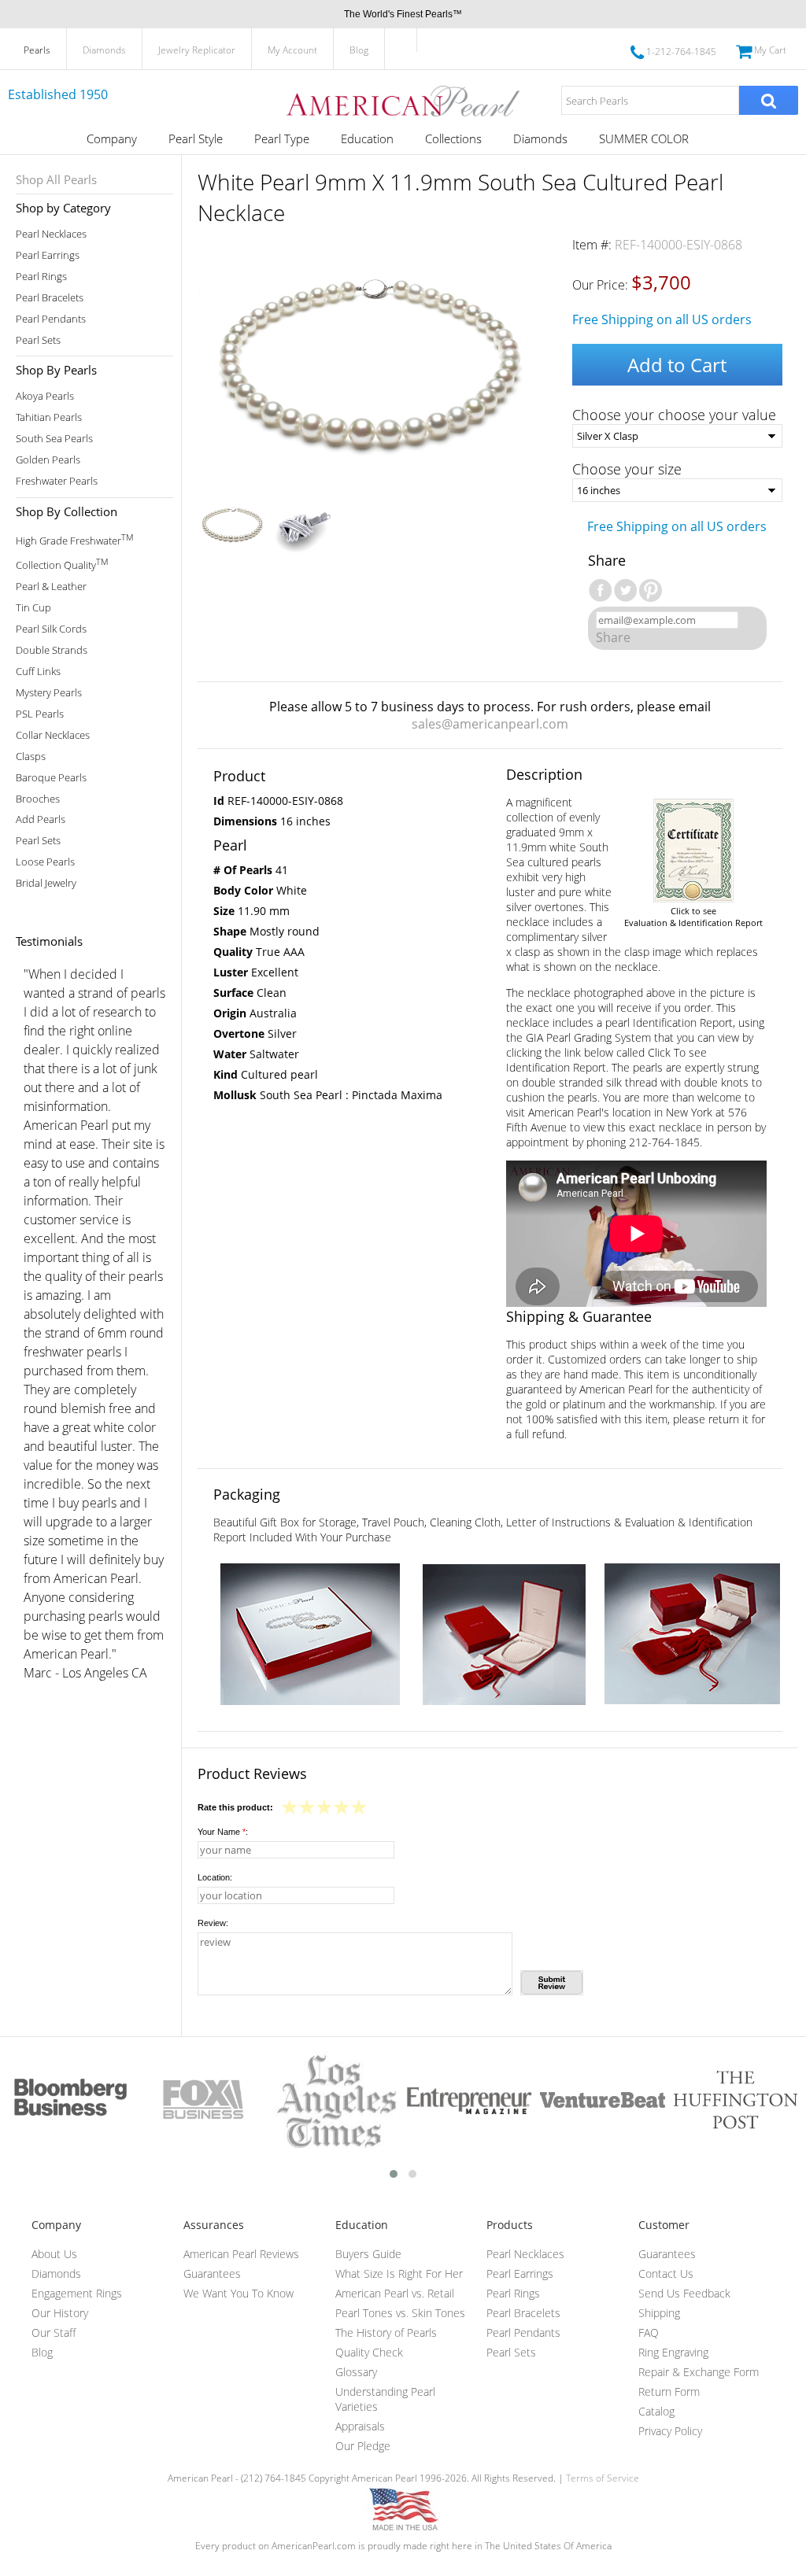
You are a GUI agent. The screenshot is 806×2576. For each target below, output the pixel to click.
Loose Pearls (45, 862)
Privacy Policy (670, 2431)
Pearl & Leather (51, 587)
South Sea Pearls (54, 439)
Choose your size (627, 469)
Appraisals (360, 2426)
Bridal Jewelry (46, 883)
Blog (359, 50)
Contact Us (666, 2273)
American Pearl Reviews (241, 2254)
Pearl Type (282, 138)
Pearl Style (196, 138)
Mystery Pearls (49, 693)
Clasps (31, 757)
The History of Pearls (386, 2332)
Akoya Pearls (45, 396)
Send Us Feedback (684, 2293)
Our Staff (54, 2332)
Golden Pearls (48, 460)
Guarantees (212, 2273)
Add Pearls (41, 819)
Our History (60, 2313)
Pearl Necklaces (51, 234)
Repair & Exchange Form (699, 2372)
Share (613, 637)
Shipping (659, 2313)
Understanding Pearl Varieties (385, 2399)
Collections (453, 138)
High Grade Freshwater (74, 539)
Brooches (38, 799)
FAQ (649, 2332)
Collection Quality (62, 564)
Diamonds (104, 50)
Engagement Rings (77, 2293)
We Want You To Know (238, 2293)
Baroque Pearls (51, 778)
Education (367, 138)
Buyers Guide (368, 2254)
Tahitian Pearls (49, 417)
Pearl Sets (38, 340)
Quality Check (369, 2352)
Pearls (37, 50)
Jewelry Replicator (197, 50)
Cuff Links (38, 672)
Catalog (656, 2411)
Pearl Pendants (51, 319)
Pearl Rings (41, 277)
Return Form (669, 2391)
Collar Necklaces (53, 735)
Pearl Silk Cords (51, 629)
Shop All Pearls (56, 179)
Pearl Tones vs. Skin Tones (400, 2313)
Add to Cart (677, 365)
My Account (292, 50)
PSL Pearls (40, 714)
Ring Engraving (673, 2352)
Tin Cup (33, 608)
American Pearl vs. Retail (395, 2293)
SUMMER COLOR (644, 138)
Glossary (356, 2372)
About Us (54, 2254)
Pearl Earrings (48, 255)
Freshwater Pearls (57, 481)
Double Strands (52, 650)
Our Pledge (363, 2446)
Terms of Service (603, 2478)
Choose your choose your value (674, 415)
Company (112, 138)
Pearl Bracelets (50, 298)
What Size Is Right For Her (399, 2273)
